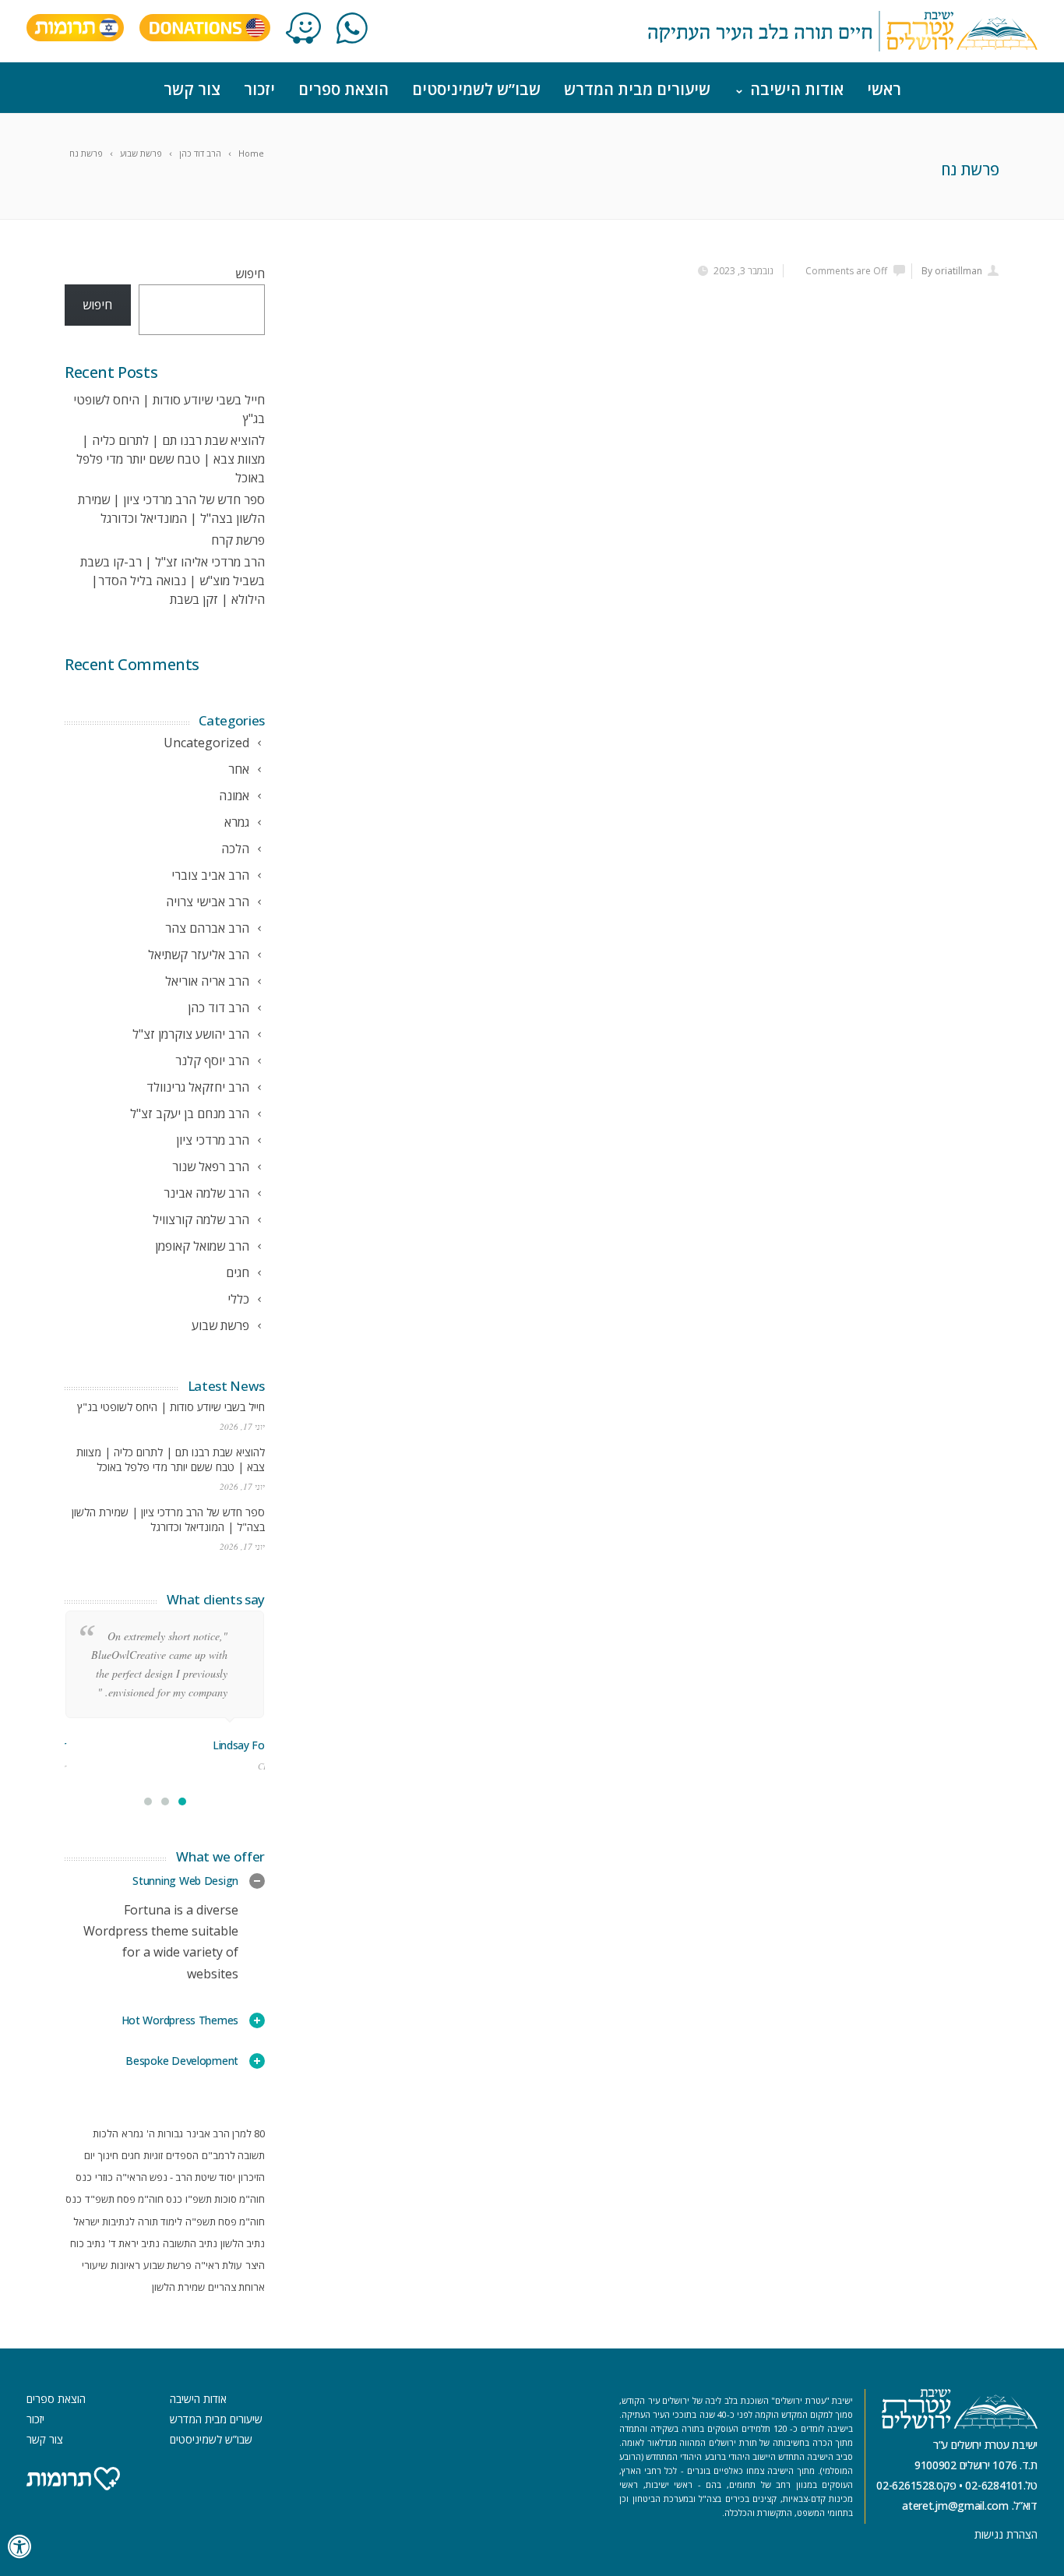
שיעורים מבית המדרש (637, 89)
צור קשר (192, 89)
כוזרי (104, 2177)
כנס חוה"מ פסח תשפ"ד (134, 2199)
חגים (131, 2155)
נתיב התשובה (190, 2243)
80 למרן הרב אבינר (225, 2133)
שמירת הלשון (178, 2287)
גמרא (132, 2133)
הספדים (182, 2155)
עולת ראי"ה (218, 2265)
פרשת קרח (238, 540)
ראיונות (125, 2265)
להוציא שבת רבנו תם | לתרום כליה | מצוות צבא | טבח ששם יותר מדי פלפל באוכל (171, 459)
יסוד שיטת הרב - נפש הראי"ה (176, 2177)
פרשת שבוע (167, 2265)
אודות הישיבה (797, 89)
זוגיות (153, 2155)
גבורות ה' (165, 2133)
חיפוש (250, 273)
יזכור (259, 89)
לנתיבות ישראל (104, 2221)
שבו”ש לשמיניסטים (476, 89)
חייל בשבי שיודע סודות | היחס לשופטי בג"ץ (171, 1407)
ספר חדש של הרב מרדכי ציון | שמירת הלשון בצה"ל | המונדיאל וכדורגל (168, 1519)
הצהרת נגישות (1006, 2534)
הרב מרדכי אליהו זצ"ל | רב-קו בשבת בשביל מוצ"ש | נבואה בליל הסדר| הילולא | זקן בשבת (173, 580)
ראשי (884, 89)
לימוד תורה (160, 2221)
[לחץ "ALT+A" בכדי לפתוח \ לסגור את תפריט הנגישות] (20, 2547)
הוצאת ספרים (344, 89)
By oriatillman (952, 271)
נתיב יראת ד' (134, 2243)
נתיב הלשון (243, 2243)
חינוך (108, 2155)
